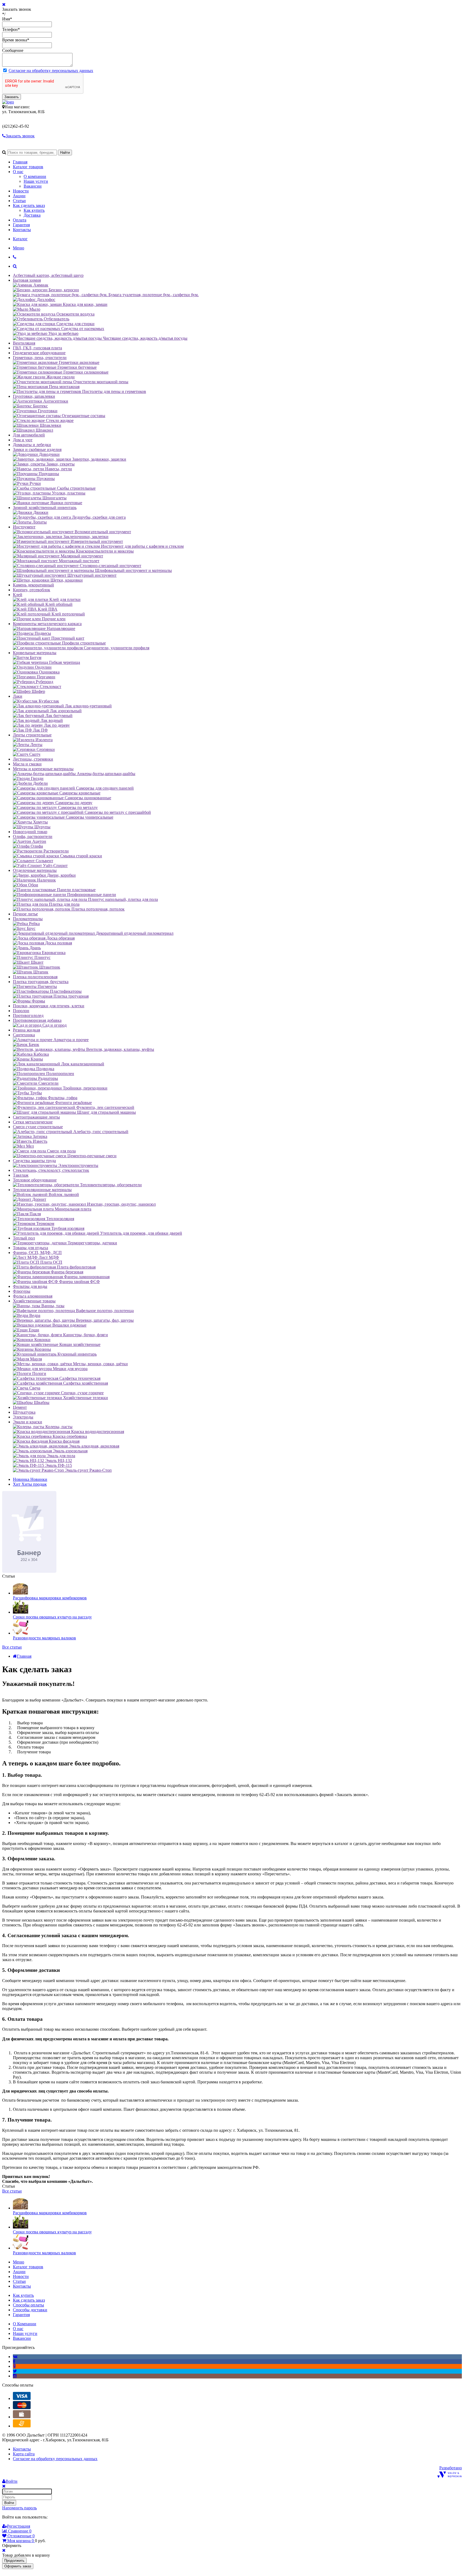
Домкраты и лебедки (32, 445)
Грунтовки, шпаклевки (34, 396)
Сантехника (24, 1035)
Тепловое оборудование (35, 1180)
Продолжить (14, 2561)
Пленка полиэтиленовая (35, 977)
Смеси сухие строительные (38, 1127)
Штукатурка (24, 1412)
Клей (18, 595)
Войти (9, 2503)
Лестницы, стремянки (33, 759)
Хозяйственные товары (34, 1301)
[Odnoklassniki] (14, 2366)
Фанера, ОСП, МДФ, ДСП (37, 1253)
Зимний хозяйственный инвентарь (45, 508)
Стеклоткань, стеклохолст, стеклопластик (51, 1170)
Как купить (34, 210)
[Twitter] (15, 2371)
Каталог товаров (28, 167)
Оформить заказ (18, 2566)
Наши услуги (36, 181)
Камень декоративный (33, 585)
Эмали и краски (28, 1422)
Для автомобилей (29, 435)
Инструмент (24, 527)
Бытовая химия (27, 280)
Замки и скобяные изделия (37, 449)
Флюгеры (22, 1291)
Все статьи (12, 1647)
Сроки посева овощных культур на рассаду (52, 1617)
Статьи (19, 201)
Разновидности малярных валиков (44, 1638)
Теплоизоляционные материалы (42, 1190)
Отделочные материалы (35, 870)
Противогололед (28, 1015)
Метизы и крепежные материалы (43, 769)
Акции (19, 196)
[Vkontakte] (15, 2357)
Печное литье (25, 914)
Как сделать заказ (29, 205)
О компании (35, 176)
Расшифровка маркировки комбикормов (50, 1598)
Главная (20, 162)
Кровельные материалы (35, 653)
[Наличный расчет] (22, 2417)
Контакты (22, 230)
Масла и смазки (27, 764)
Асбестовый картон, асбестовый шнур (48, 275)
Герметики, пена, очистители (40, 358)
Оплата (20, 220)
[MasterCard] (22, 2408)
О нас (18, 172)
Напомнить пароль (19, 2508)
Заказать (12, 97)
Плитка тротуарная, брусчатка (41, 982)
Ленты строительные (32, 735)
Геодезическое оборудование (39, 353)
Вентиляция (24, 343)
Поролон (21, 1011)
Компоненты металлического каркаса (47, 624)
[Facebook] (14, 2361)
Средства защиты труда (34, 1161)
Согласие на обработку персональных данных (51, 71)
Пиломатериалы (28, 919)
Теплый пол (24, 1238)
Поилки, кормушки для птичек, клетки (49, 1006)
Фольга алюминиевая (33, 1296)
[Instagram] (15, 2376)
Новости (21, 191)
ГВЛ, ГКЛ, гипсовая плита (37, 348)
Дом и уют (23, 440)
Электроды (23, 1417)
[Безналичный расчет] (22, 2426)
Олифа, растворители (33, 836)
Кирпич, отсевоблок (32, 590)
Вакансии (33, 186)
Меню (19, 248)
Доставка (32, 215)
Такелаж (21, 1175)
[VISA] (22, 2398)
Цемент (20, 1407)
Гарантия (21, 225)
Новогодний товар (30, 832)
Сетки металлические (33, 1122)
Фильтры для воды (30, 1286)
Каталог (20, 239)
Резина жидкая (26, 1030)
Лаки (18, 696)
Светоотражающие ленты (36, 1117)
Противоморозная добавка (37, 1020)
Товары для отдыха (30, 1248)
